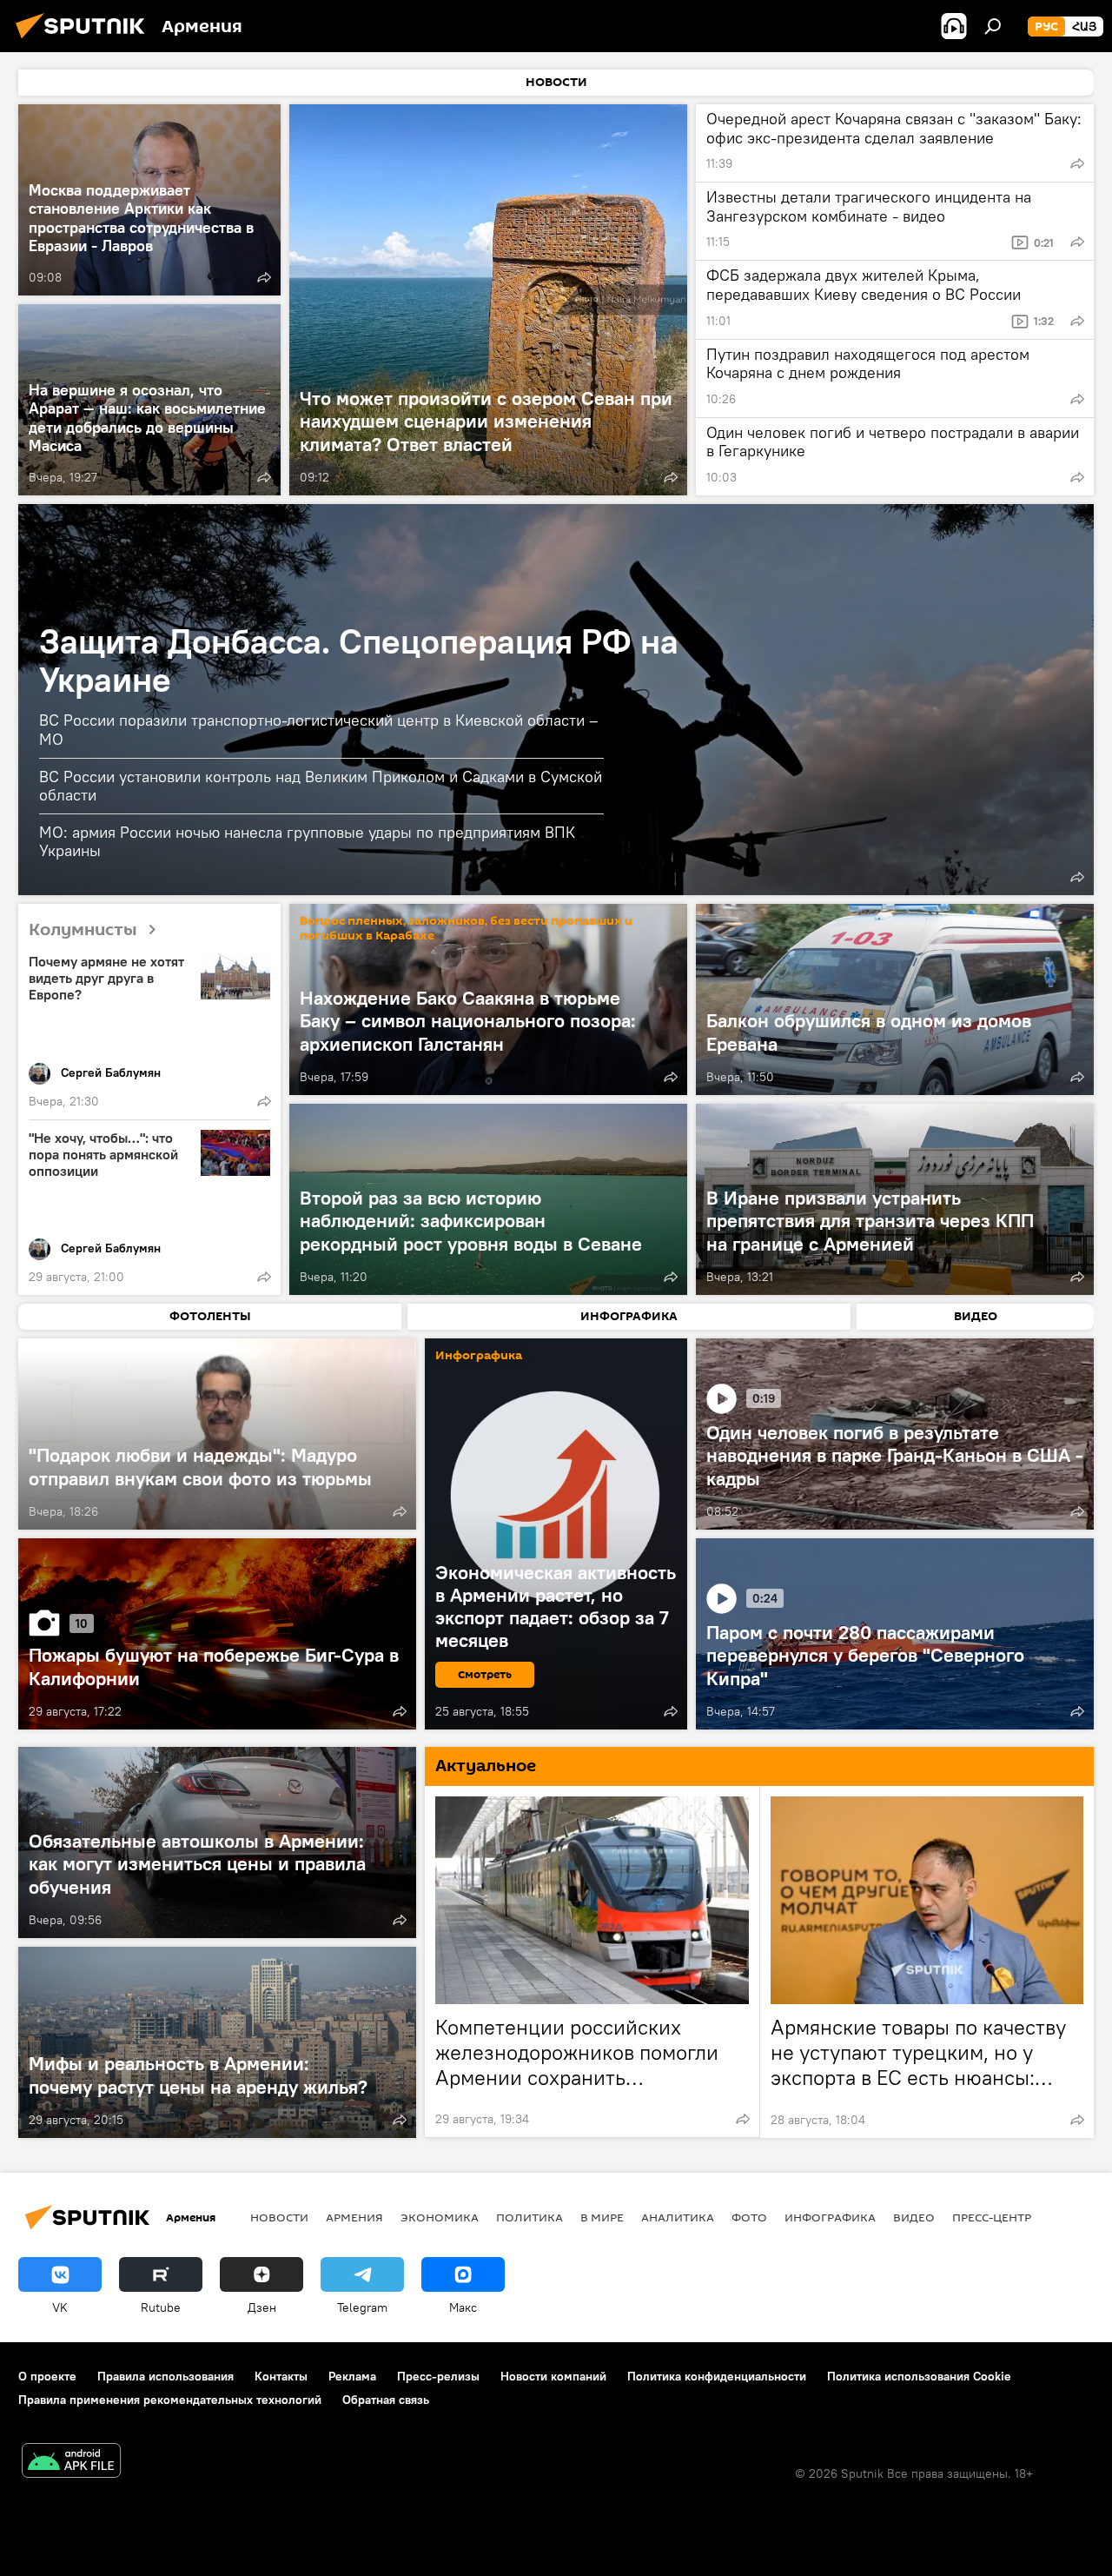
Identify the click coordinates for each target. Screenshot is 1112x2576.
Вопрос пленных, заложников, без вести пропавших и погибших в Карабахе (466, 928)
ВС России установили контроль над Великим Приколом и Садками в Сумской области (321, 786)
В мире (602, 2217)
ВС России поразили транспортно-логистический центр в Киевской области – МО (319, 730)
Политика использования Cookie (919, 2376)
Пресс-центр (992, 2217)
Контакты (281, 2376)
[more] (264, 277)
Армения (354, 2217)
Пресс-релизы (438, 2376)
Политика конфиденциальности (717, 2376)
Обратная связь (386, 2400)
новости (279, 2217)
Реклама (352, 2376)
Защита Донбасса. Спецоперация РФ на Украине (359, 660)
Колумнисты (83, 930)
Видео (914, 2217)
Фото (749, 2217)
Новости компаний (553, 2376)
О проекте (47, 2376)
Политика (530, 2217)
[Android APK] (71, 2463)
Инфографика (830, 2217)
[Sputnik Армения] (85, 41)
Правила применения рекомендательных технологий (170, 2400)
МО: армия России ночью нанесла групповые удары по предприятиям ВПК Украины (307, 841)
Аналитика (678, 2217)
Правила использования (165, 2376)
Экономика (440, 2217)
